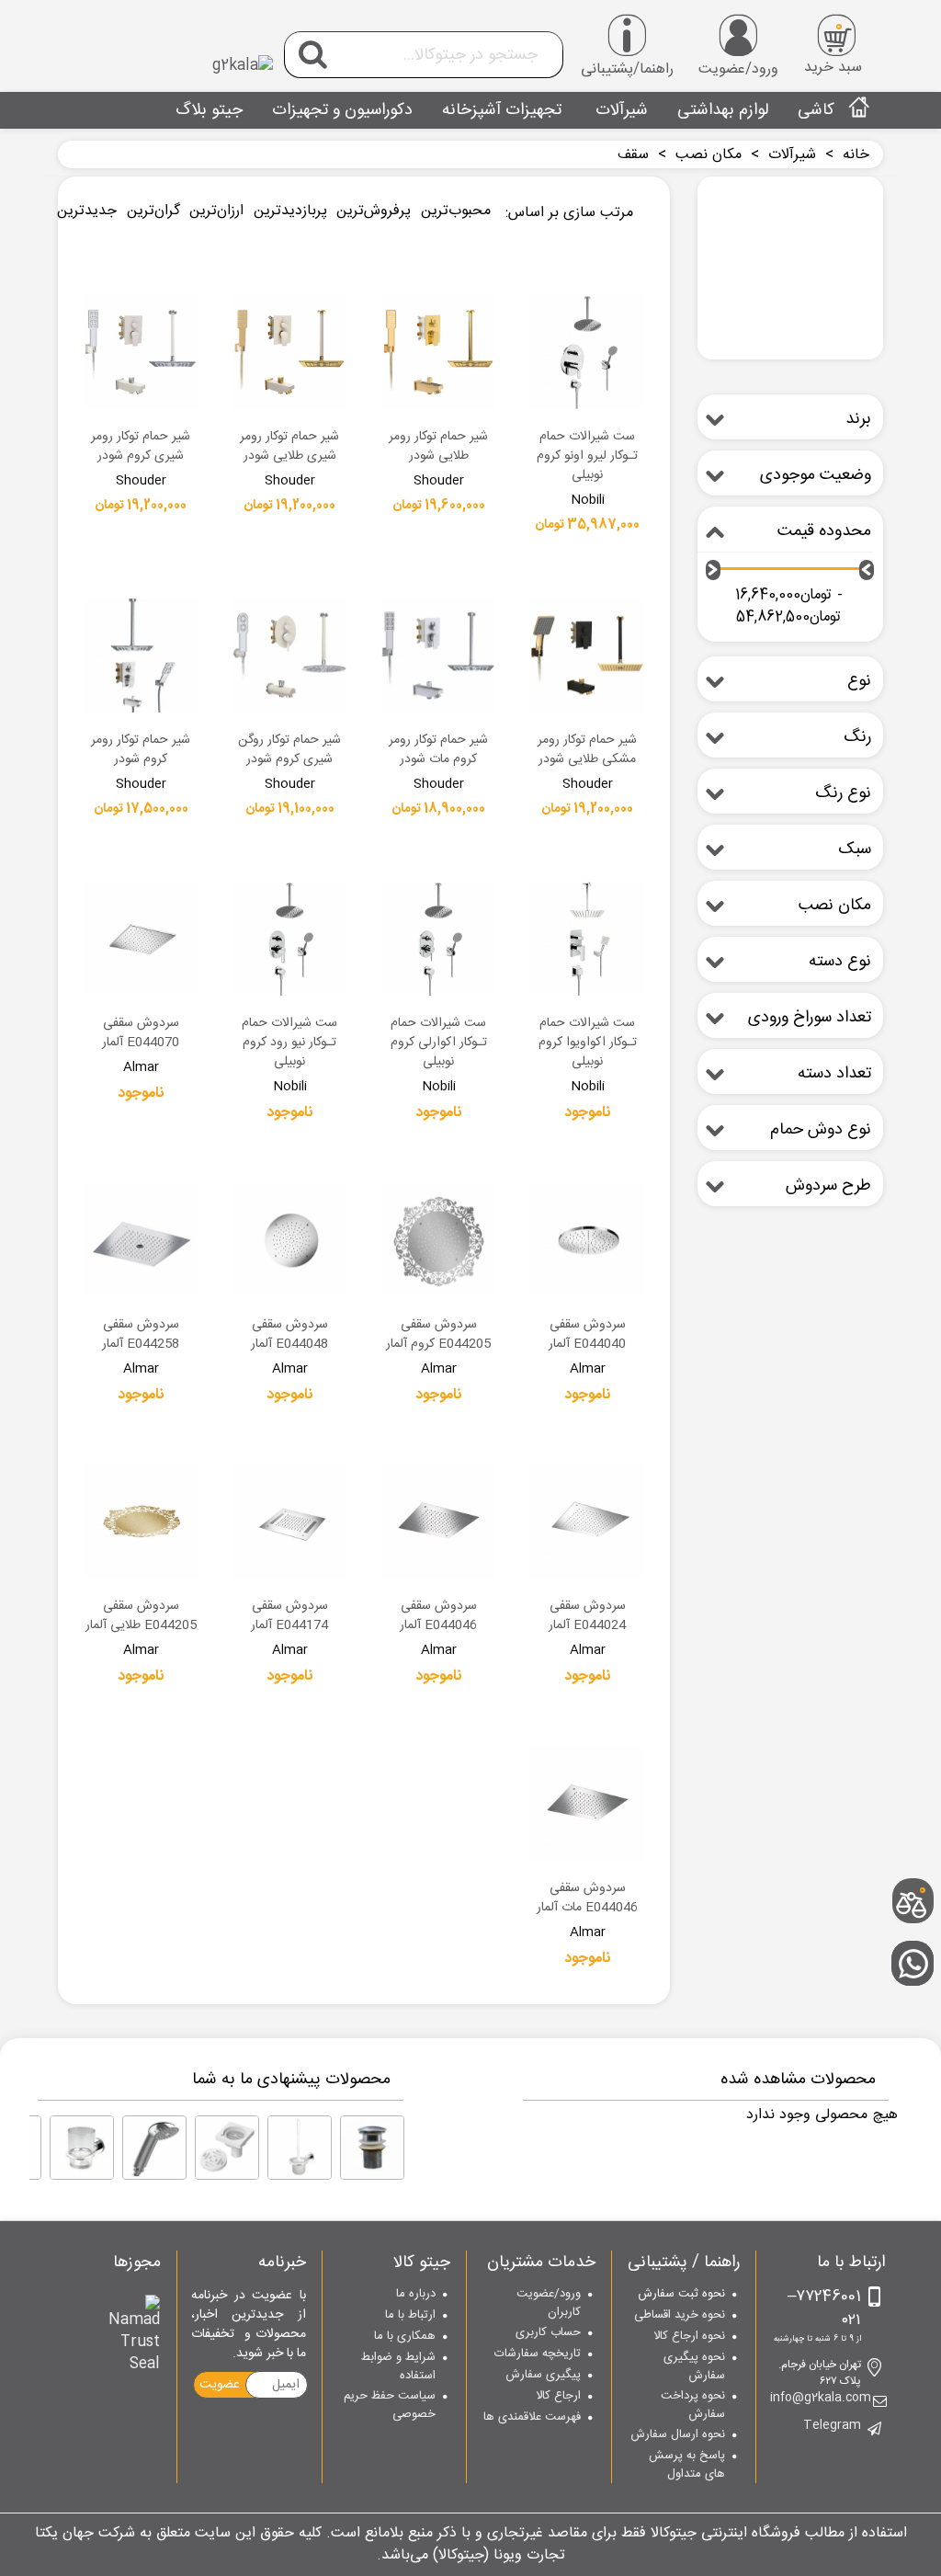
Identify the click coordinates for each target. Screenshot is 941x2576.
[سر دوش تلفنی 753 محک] (154, 2148)
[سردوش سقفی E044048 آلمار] (289, 1240)
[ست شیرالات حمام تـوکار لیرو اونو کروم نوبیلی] (587, 352)
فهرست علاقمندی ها (532, 2418)
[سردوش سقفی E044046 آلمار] (438, 1522)
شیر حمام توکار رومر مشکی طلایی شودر (587, 750)
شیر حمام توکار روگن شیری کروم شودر (289, 750)
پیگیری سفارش (543, 2376)
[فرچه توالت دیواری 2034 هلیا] (300, 2148)
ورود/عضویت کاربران (549, 2303)
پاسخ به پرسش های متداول (687, 2465)
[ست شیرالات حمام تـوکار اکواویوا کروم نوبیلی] (587, 939)
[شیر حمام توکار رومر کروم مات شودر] (438, 655)
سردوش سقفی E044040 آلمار (587, 1335)
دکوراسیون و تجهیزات (342, 110)
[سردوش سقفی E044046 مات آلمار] (587, 1804)
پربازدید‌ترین (290, 211)
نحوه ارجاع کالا (689, 2337)
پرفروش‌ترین (374, 211)
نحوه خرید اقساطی (680, 2316)
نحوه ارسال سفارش (678, 2435)
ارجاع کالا (558, 2397)
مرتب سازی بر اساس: (569, 213)
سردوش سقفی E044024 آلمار (587, 1616)
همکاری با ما (405, 2337)
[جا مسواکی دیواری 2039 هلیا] (82, 2148)
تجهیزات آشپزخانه (502, 110)
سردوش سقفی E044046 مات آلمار (587, 1898)
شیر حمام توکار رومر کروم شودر (141, 750)
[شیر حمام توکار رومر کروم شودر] (141, 655)
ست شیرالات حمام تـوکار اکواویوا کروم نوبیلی (588, 1043)
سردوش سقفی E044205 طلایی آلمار (141, 1616)
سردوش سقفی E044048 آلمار (289, 1335)
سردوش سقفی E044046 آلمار (438, 1616)
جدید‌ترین (87, 211)
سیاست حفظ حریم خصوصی (390, 2405)
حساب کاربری (548, 2333)
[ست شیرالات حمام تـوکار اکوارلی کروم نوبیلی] (438, 939)
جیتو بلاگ (209, 110)
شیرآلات (619, 110)
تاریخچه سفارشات (538, 2354)
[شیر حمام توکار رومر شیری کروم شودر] (141, 352)
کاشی (816, 110)
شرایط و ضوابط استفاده (398, 2367)
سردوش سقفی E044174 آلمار (289, 1616)
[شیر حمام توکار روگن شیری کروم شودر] (289, 655)
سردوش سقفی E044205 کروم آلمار (438, 1335)
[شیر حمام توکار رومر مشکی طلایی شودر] (587, 655)
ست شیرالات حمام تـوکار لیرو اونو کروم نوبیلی (587, 456)
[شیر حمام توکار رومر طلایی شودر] (438, 352)
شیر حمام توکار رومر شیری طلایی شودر (289, 447)
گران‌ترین (153, 211)
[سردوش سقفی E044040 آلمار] (587, 1240)
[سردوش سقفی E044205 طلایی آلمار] (141, 1522)
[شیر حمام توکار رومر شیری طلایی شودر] (289, 352)
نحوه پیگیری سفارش (694, 2367)
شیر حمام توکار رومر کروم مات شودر (438, 750)
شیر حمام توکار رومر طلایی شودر (438, 447)
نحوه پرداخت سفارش (693, 2405)
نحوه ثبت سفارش (681, 2295)
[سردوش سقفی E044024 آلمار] (587, 1522)
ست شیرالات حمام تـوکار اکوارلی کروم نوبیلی (439, 1043)
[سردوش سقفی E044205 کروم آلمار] (438, 1240)
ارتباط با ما (410, 2316)
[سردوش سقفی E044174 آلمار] (289, 1522)
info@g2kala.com (821, 2399)
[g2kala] (172, 51)
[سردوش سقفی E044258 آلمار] (141, 1240)
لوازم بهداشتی (723, 110)
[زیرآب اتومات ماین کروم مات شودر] (372, 2148)
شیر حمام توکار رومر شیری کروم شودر (141, 447)
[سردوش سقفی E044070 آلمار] (141, 939)
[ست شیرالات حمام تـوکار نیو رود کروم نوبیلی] (289, 939)
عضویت (220, 2385)
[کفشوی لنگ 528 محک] (227, 2148)
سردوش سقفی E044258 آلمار (141, 1335)
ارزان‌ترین (216, 211)
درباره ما (416, 2295)
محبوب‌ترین (456, 211)
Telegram (832, 2426)
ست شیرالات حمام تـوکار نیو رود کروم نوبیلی (289, 1043)
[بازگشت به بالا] (918, 1841)
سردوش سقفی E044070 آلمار (141, 1033)
